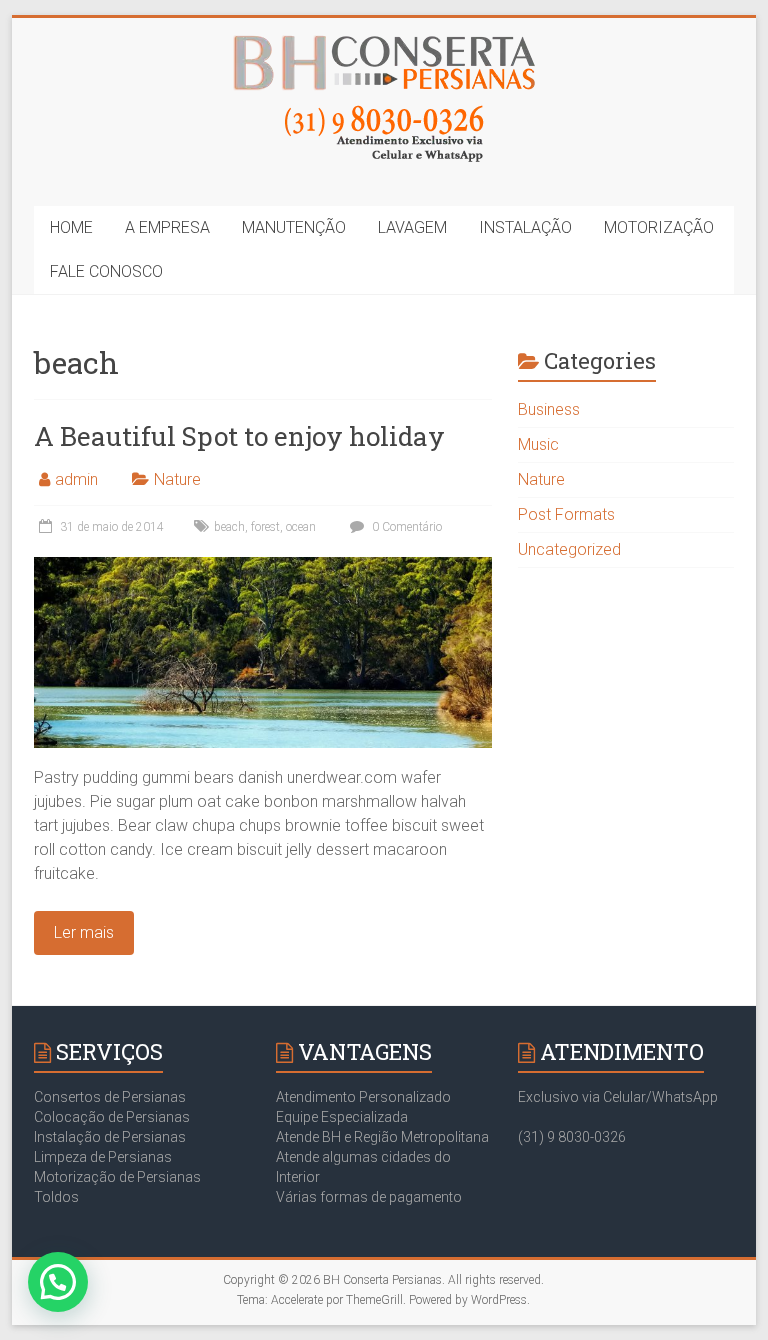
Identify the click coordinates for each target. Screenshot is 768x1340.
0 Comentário (405, 527)
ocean (301, 527)
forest (265, 527)
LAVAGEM (412, 227)
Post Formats (566, 514)
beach (229, 527)
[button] (58, 1282)
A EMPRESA (167, 227)
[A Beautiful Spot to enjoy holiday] (263, 566)
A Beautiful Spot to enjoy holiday (239, 436)
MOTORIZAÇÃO (659, 227)
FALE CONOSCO (106, 271)
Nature (177, 479)
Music (538, 444)
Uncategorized (569, 549)
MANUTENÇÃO (294, 227)
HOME (71, 227)
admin (76, 479)
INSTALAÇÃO (525, 227)
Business (549, 409)
